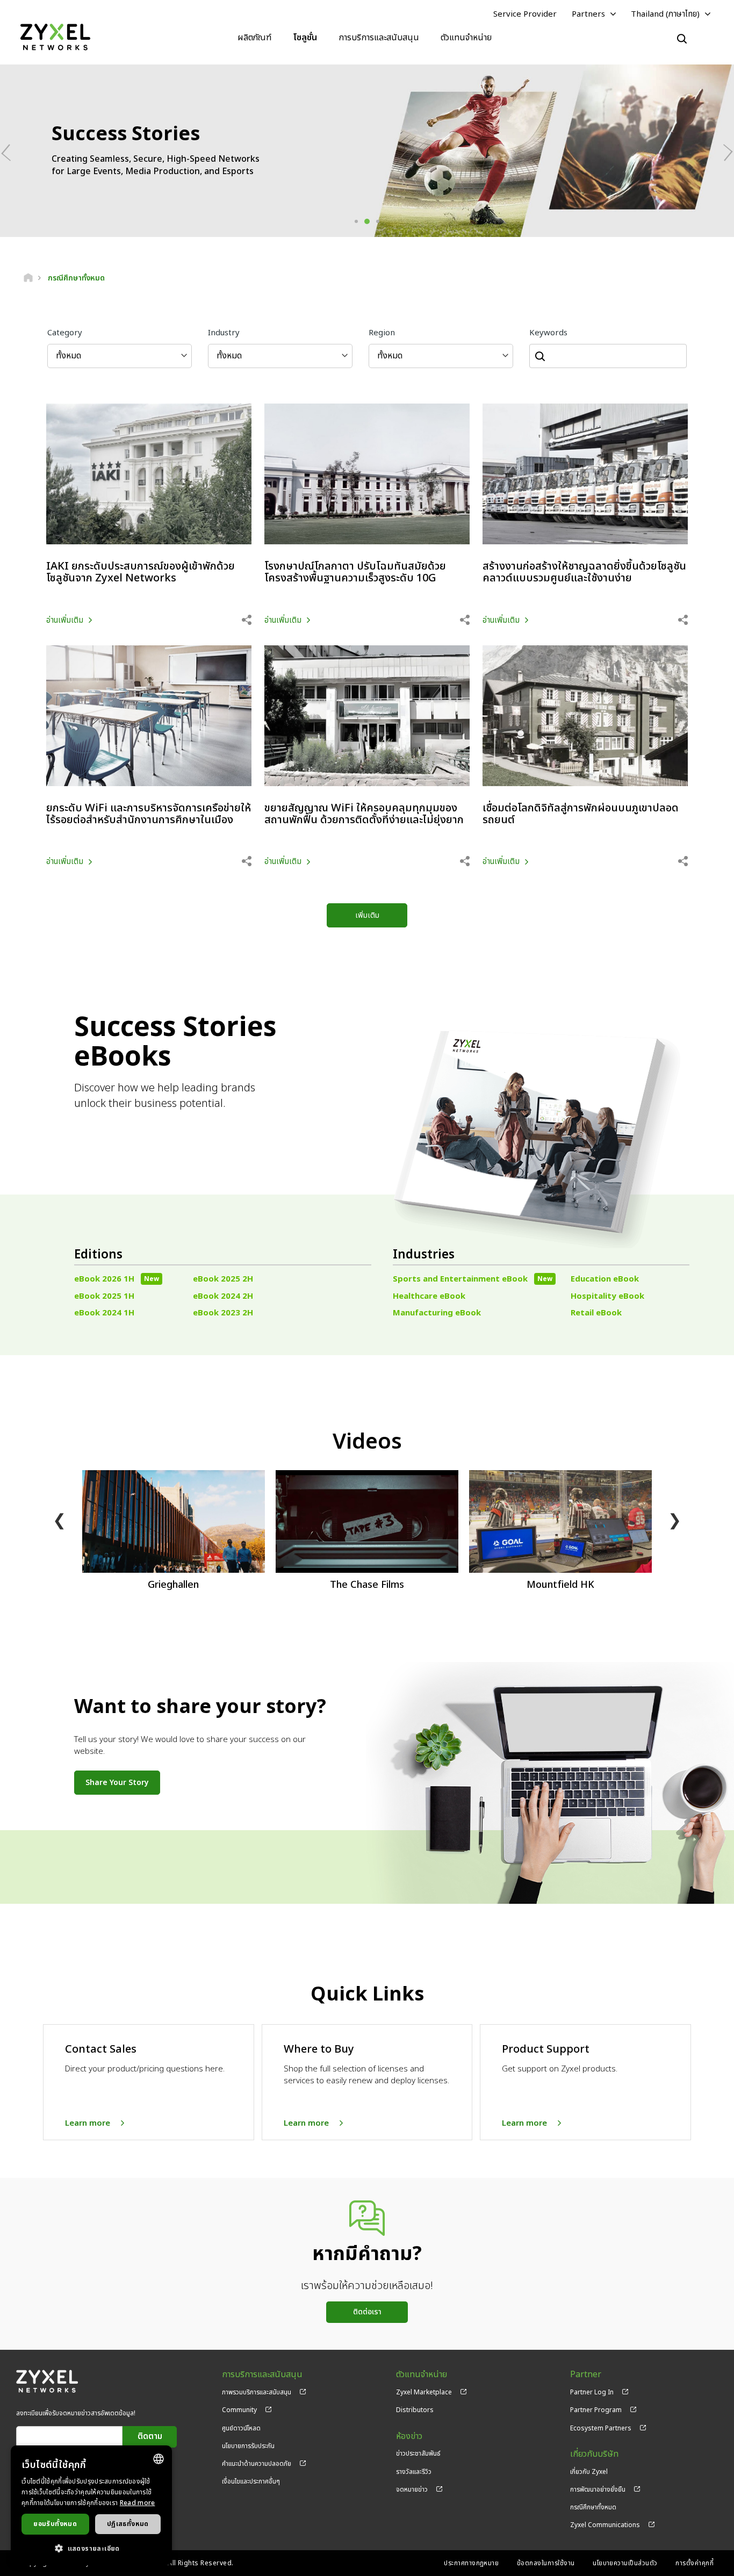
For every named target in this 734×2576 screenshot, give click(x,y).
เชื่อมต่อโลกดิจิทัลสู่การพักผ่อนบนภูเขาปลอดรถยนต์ (581, 814)
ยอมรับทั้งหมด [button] (55, 2524)
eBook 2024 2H (223, 1296)
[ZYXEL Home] (55, 37)
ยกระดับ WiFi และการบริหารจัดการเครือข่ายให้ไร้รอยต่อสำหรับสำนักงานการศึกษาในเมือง (149, 814)
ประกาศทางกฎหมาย (471, 2563)
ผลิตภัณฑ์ (254, 38)
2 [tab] (367, 221)
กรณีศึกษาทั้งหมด (593, 2507)
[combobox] (159, 2459)
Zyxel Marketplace (424, 2392)
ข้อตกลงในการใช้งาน (546, 2563)
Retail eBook (596, 1313)
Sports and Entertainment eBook (473, 1279)
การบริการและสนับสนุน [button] (379, 38)
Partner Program (596, 2410)
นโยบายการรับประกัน (248, 2446)
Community (239, 2410)
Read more (138, 2503)
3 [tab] (378, 221)
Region (382, 333)
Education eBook (605, 1279)
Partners (588, 14)
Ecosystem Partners (601, 2428)
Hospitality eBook (607, 1296)
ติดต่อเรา (367, 2312)
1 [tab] (356, 221)
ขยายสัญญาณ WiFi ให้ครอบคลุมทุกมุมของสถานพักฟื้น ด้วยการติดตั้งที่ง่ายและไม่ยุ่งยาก (364, 814)
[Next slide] (724, 152)
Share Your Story (117, 1783)
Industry (224, 333)
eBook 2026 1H (117, 1279)
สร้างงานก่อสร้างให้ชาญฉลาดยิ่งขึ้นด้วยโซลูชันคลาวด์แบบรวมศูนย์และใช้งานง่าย (584, 572)
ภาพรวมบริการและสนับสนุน (257, 2392)
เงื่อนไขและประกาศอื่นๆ (251, 2481)
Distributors (415, 2410)
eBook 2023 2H (223, 1313)
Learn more (88, 2123)
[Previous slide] (10, 152)
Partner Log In (592, 2392)
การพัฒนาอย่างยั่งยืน (598, 2489)
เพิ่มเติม (367, 915)
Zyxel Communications (605, 2525)
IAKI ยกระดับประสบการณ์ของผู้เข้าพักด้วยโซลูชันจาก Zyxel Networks (141, 572)
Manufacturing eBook (437, 1313)
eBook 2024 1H (104, 1313)
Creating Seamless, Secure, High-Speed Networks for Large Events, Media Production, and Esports (156, 166)
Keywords (548, 333)
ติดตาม (150, 2437)
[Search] (682, 39)
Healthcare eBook (429, 1296)
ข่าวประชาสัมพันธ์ (418, 2453)
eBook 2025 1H (104, 1296)
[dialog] (91, 2505)
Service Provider (525, 14)
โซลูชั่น (305, 38)
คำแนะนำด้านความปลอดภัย (257, 2464)
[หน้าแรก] (28, 278)
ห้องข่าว (409, 2437)
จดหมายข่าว (412, 2489)
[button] (91, 2548)
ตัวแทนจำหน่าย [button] (466, 38)
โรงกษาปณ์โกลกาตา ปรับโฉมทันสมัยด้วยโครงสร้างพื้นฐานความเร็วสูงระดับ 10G (355, 572)
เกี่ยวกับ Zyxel (589, 2472)
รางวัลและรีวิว (414, 2472)
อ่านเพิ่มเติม (65, 620)
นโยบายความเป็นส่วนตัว (625, 2563)
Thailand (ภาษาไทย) (665, 14)
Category (65, 333)
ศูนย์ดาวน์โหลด (241, 2428)
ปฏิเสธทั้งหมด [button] (128, 2524)
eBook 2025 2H (223, 1279)
